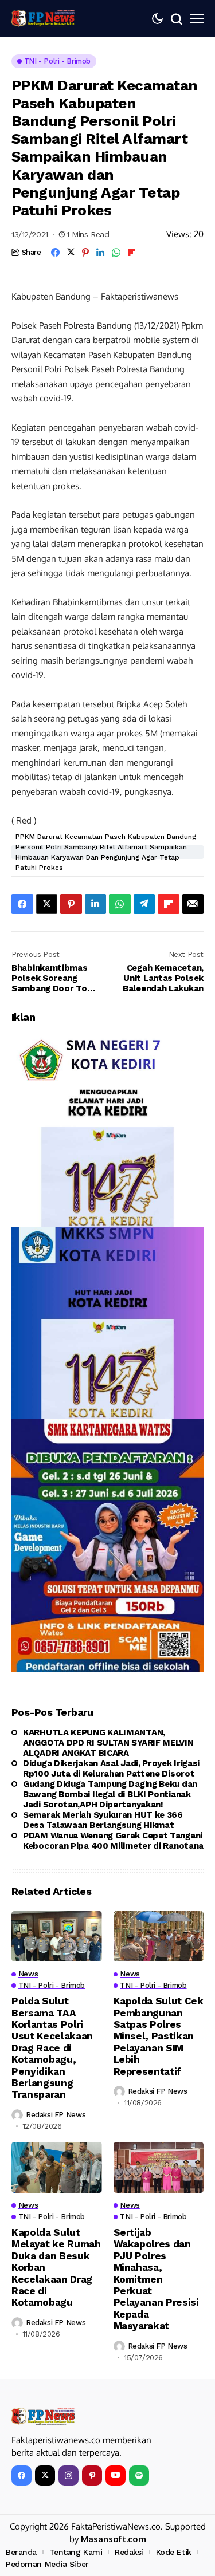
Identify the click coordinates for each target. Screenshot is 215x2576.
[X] (45, 2475)
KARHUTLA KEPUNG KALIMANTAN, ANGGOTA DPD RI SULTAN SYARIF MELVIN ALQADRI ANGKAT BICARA (108, 1743)
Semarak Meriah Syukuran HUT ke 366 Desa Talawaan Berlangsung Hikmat (103, 1820)
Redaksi (129, 2552)
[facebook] (21, 2475)
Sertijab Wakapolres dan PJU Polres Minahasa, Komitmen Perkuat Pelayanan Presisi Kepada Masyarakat (156, 2279)
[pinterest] (92, 2475)
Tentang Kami (76, 2552)
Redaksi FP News (56, 2115)
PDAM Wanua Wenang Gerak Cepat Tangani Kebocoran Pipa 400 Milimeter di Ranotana (113, 1841)
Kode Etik (174, 2552)
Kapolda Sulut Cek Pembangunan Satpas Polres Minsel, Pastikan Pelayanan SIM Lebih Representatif (159, 2036)
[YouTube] (116, 2475)
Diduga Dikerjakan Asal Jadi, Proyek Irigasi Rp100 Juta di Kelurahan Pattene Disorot (111, 1768)
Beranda (21, 2552)
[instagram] (69, 2475)
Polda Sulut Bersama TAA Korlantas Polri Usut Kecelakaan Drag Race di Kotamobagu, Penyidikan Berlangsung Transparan (52, 2048)
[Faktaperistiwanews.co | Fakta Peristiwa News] (43, 18)
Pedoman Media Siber (47, 2564)
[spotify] (139, 2475)
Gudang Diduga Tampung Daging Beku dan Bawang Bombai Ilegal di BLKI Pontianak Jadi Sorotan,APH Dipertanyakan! (110, 1794)
